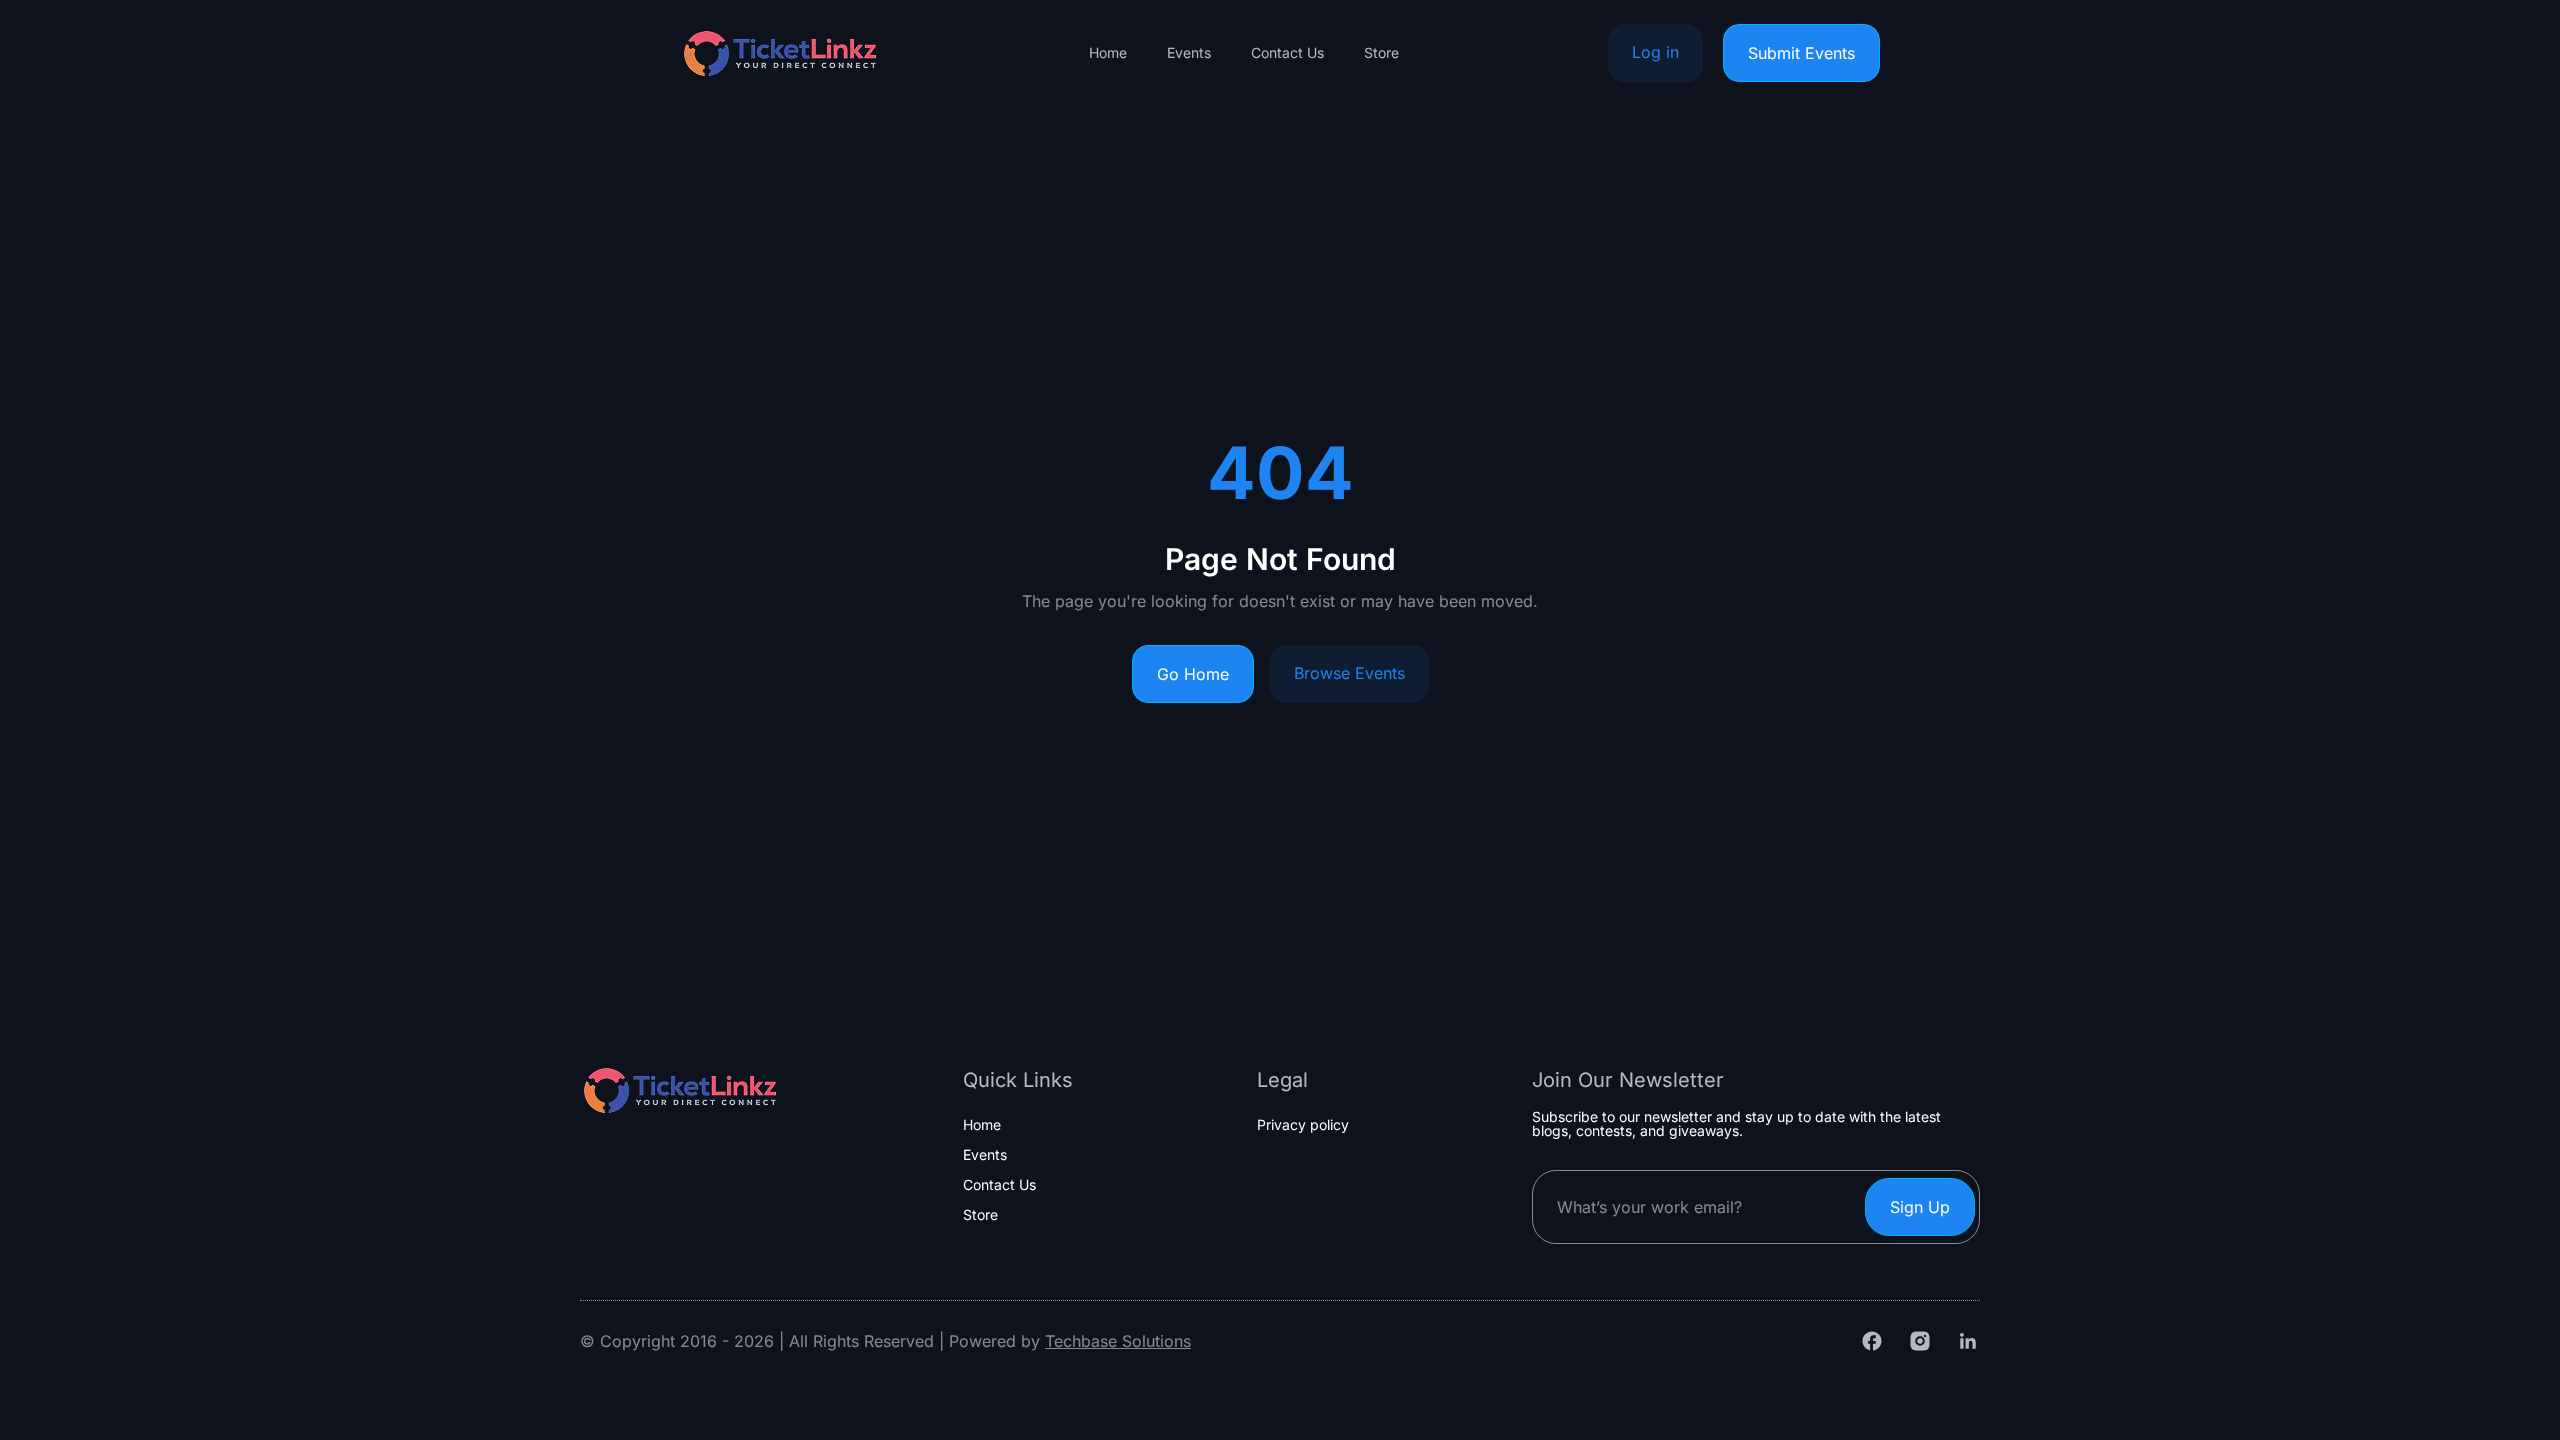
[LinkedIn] (1968, 1341)
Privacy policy (1303, 1125)
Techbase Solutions (1118, 1341)
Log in (1655, 52)
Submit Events (1801, 53)
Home (1108, 53)
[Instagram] (1920, 1341)
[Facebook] (1872, 1341)
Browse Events (1349, 673)
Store (1381, 53)
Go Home (1193, 674)
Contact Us (1287, 53)
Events (1189, 53)
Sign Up (1920, 1207)
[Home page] (780, 53)
